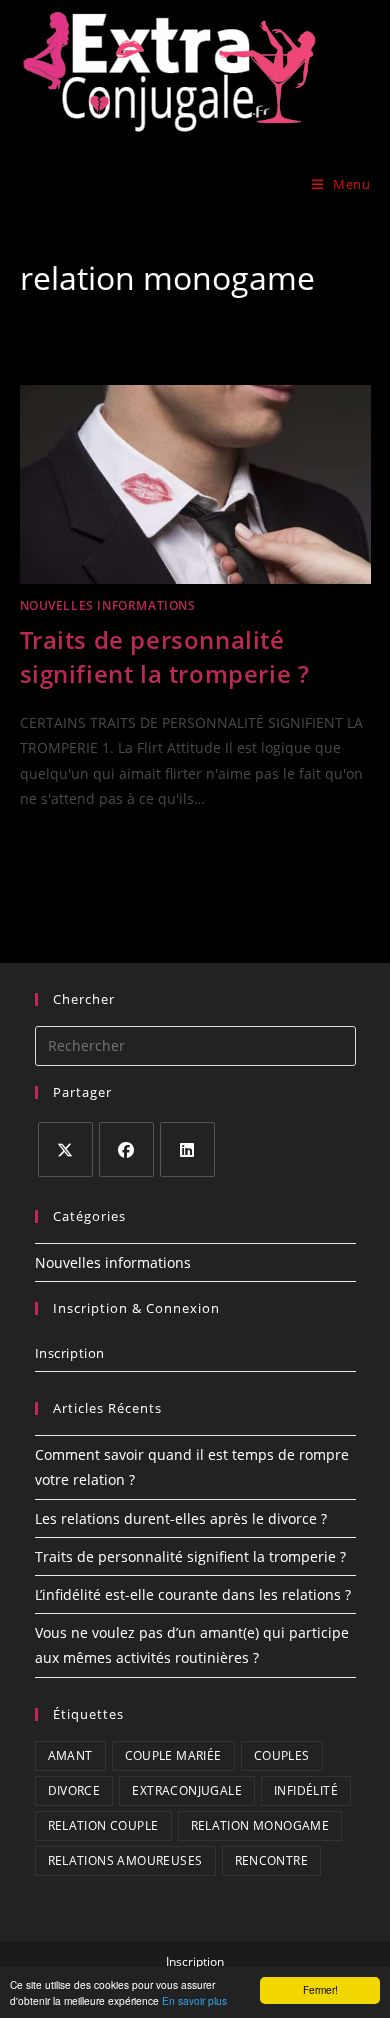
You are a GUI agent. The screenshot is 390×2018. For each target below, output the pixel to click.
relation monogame (260, 1825)
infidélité (306, 1790)
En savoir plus (194, 2000)
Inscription (70, 1353)
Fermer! (320, 1989)
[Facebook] (126, 1149)
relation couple (103, 1825)
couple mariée (173, 1755)
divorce (74, 1790)
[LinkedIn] (187, 1149)
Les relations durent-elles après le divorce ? (181, 1518)
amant (70, 1755)
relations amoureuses (125, 1860)
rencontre (272, 1860)
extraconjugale (187, 1790)
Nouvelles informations (108, 605)
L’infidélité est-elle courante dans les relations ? (193, 1594)
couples (282, 1755)
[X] (65, 1149)
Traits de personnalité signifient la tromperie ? (165, 656)
